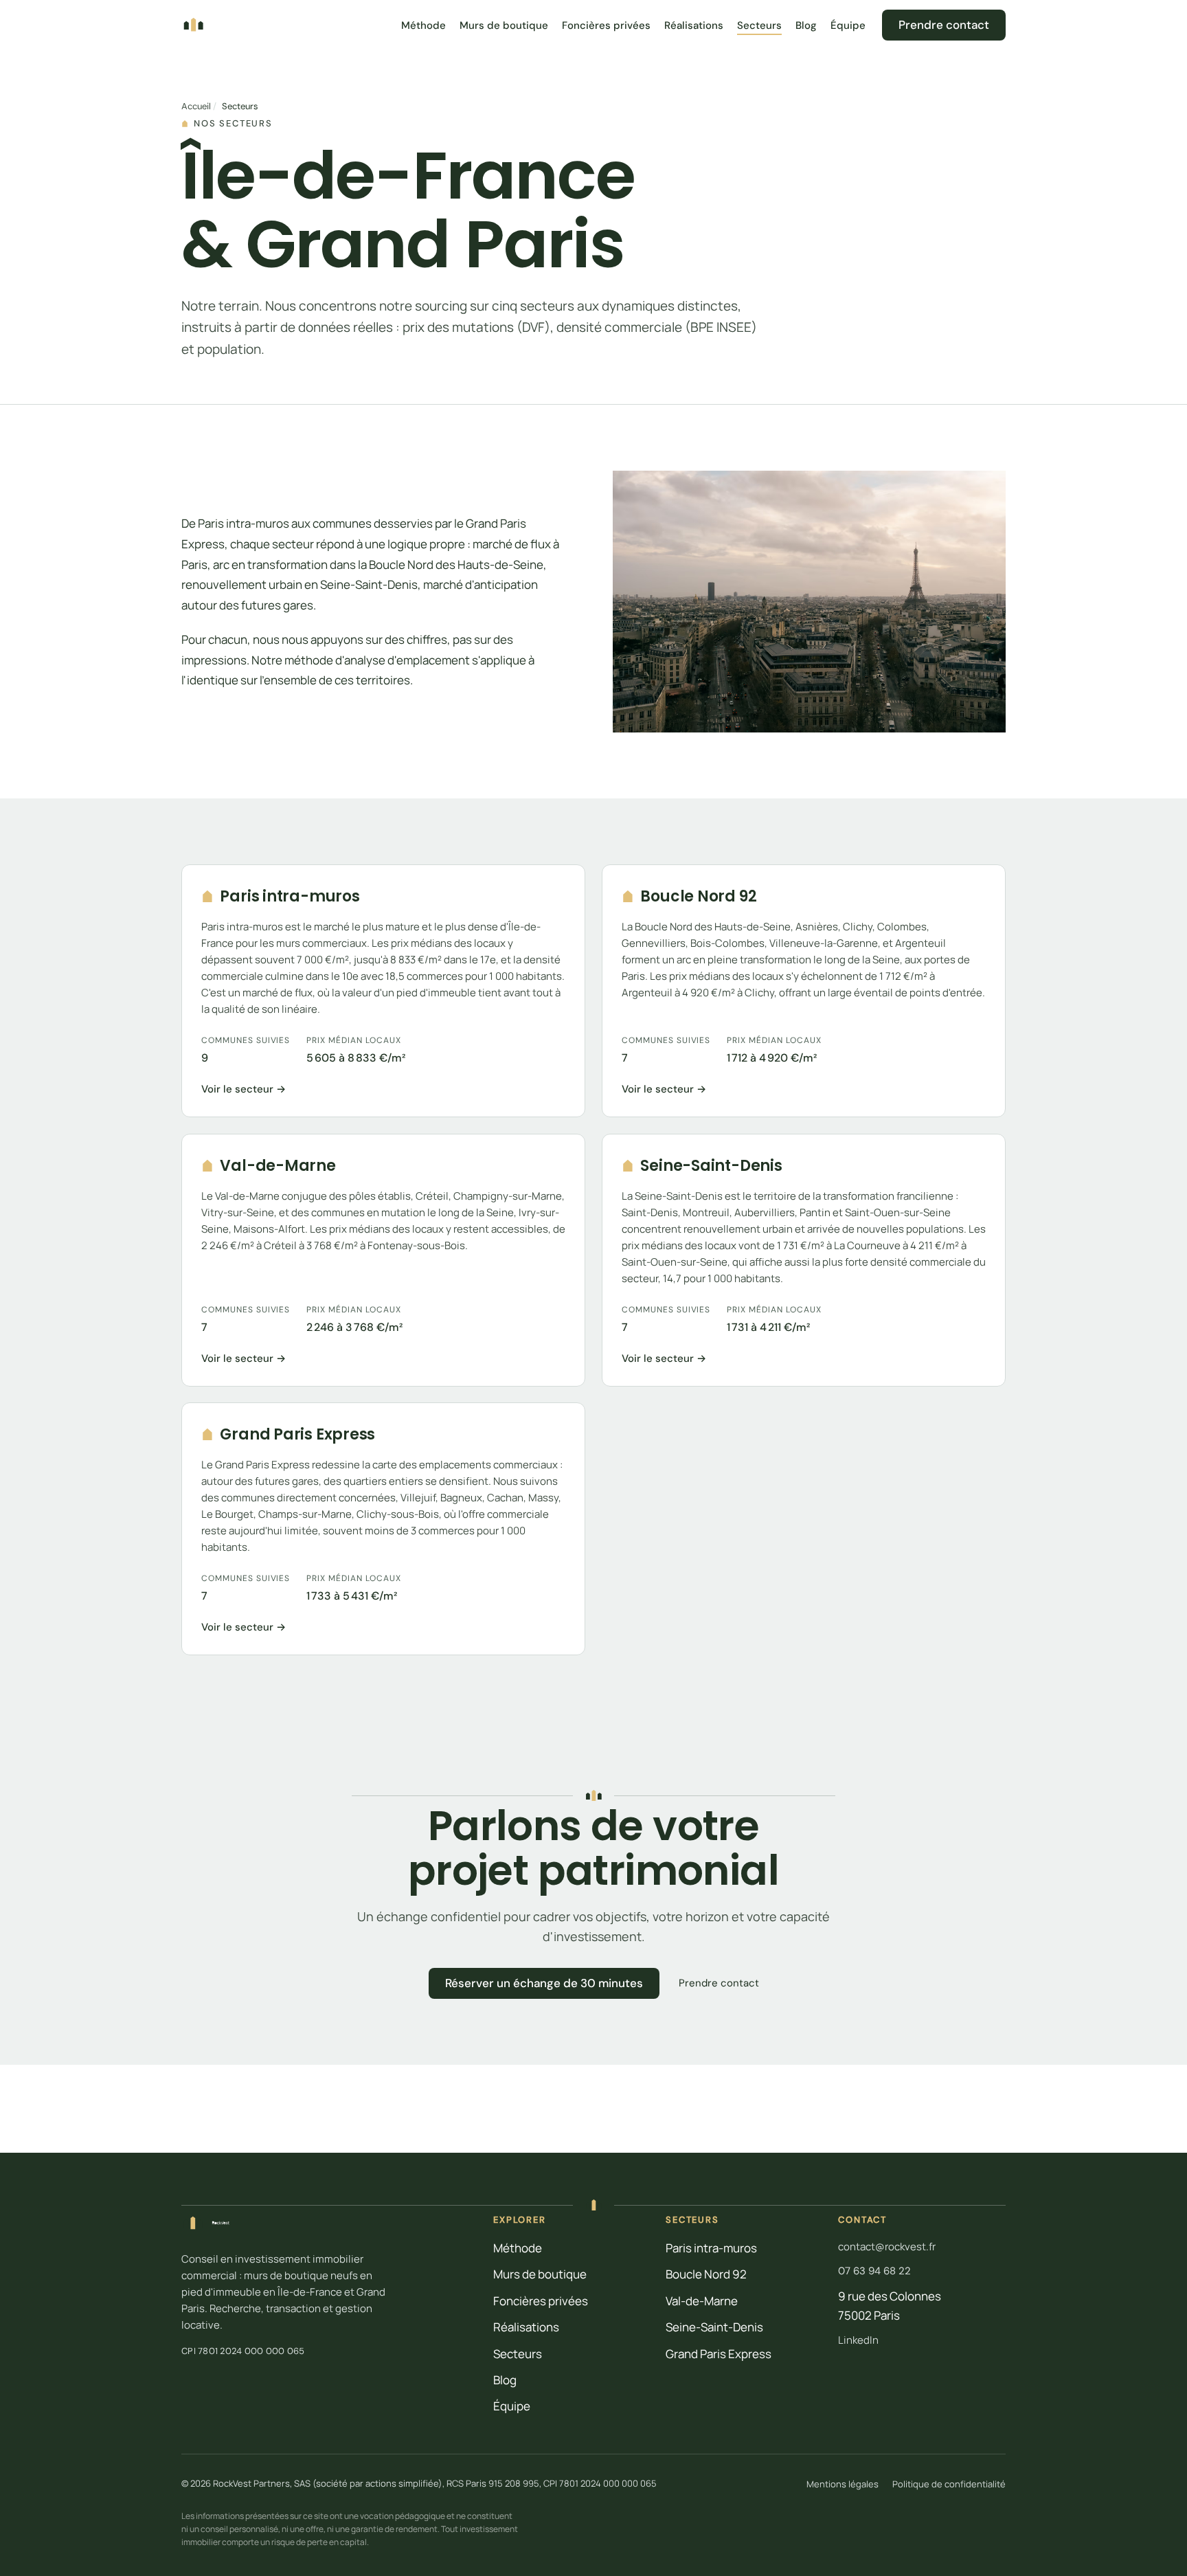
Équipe (848, 25)
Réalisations (694, 25)
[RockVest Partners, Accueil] (193, 24)
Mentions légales (843, 2484)
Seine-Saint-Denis (714, 2327)
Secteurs (759, 25)
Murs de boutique (504, 25)
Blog (806, 25)
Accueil (196, 106)
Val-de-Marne (702, 2301)
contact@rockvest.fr (887, 2247)
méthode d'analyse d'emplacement (377, 659)
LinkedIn (858, 2340)
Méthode (423, 25)
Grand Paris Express (719, 2354)
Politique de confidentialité (949, 2484)
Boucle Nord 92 (706, 2274)
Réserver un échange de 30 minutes (544, 1983)
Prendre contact (944, 25)
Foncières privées (606, 25)
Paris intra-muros (711, 2248)
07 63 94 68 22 (874, 2271)
